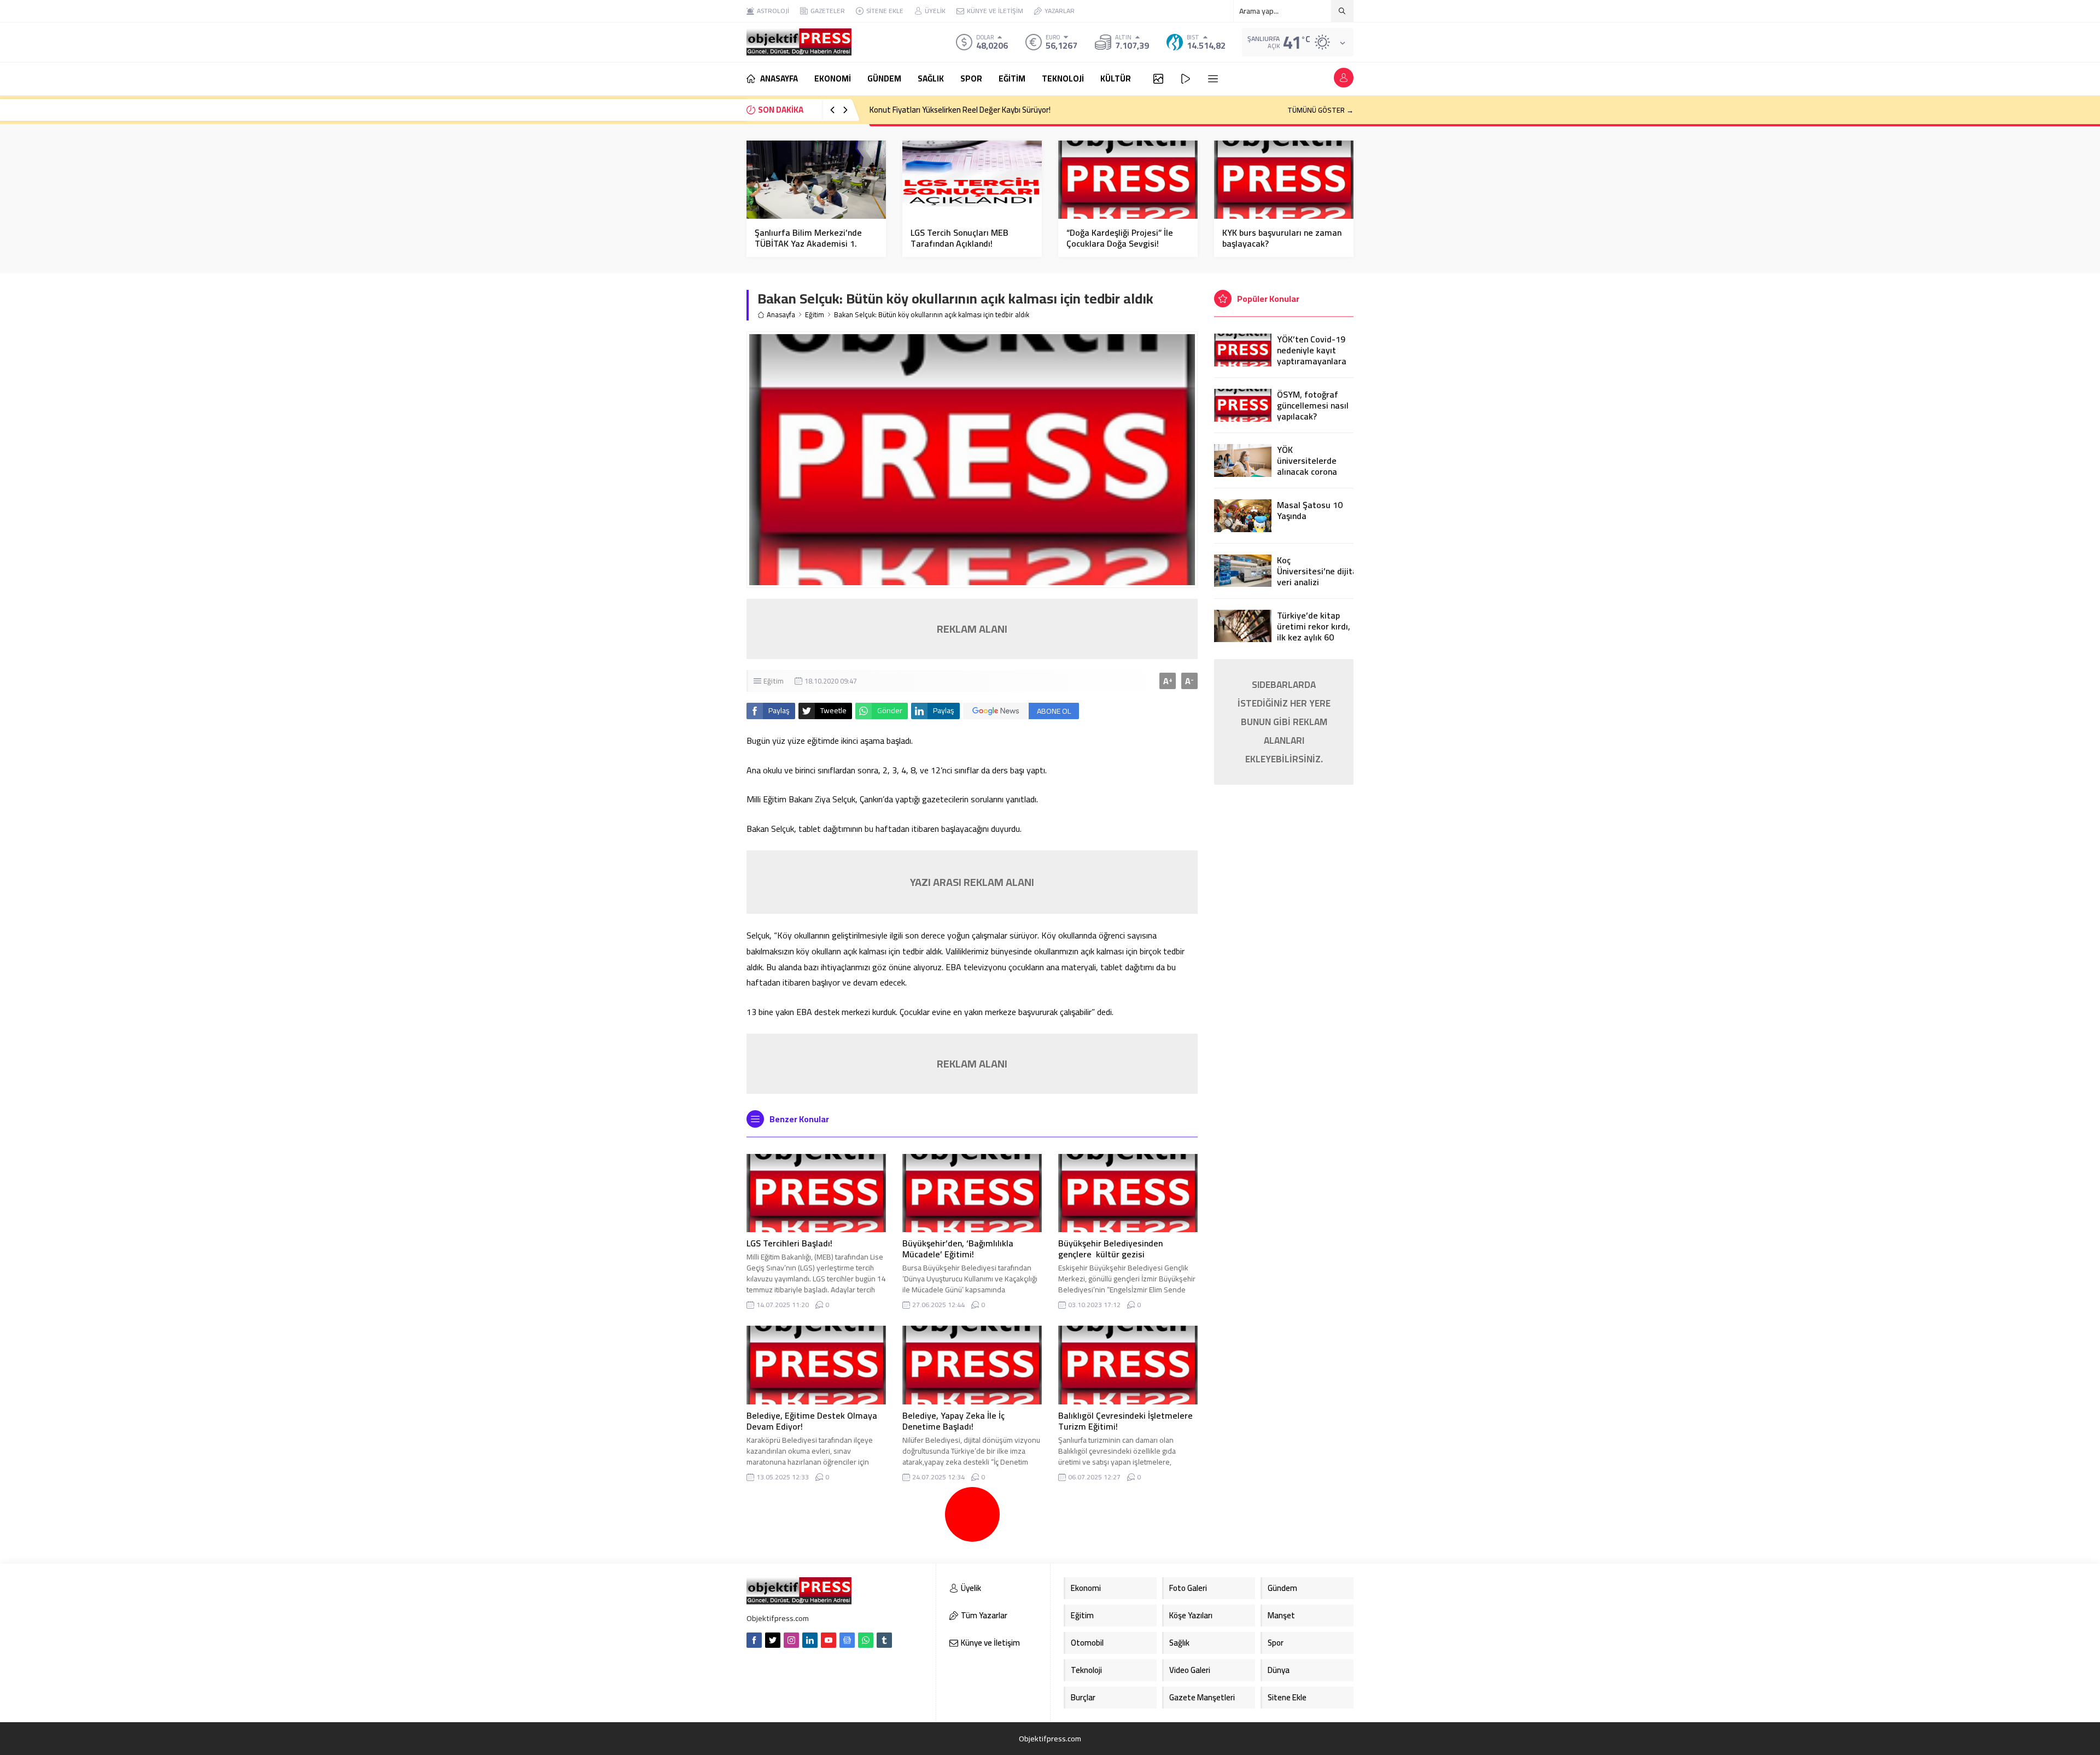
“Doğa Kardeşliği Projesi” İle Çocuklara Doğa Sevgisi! (1120, 238)
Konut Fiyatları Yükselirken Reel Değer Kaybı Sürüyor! (960, 110)
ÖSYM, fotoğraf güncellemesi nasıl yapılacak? (1313, 405)
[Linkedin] (810, 1640)
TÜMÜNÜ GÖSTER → (1320, 110)
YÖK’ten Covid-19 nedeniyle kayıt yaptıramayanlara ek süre (1312, 355)
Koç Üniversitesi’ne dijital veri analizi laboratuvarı (1315, 576)
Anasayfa (781, 315)
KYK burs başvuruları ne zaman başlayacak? (1282, 238)
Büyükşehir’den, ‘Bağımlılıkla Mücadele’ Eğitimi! (958, 1249)
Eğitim (815, 315)
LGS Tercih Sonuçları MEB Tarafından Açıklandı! (959, 238)
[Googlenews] (847, 1640)
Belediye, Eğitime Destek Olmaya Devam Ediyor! (812, 1421)
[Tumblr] (884, 1640)
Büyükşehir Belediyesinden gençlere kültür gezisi (1110, 1249)
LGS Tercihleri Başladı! (789, 1243)
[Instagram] (791, 1640)
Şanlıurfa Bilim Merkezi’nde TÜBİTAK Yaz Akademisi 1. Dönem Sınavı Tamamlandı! (808, 243)
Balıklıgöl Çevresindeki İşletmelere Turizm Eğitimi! (1125, 1421)
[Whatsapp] (866, 1640)
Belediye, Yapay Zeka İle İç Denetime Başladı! (953, 1421)
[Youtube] (829, 1640)
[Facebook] (754, 1640)
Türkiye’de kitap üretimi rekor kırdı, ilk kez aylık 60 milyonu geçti (1314, 632)
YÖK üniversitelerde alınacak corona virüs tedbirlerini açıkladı (1309, 471)
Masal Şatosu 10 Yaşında (1310, 510)
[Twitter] (773, 1640)
